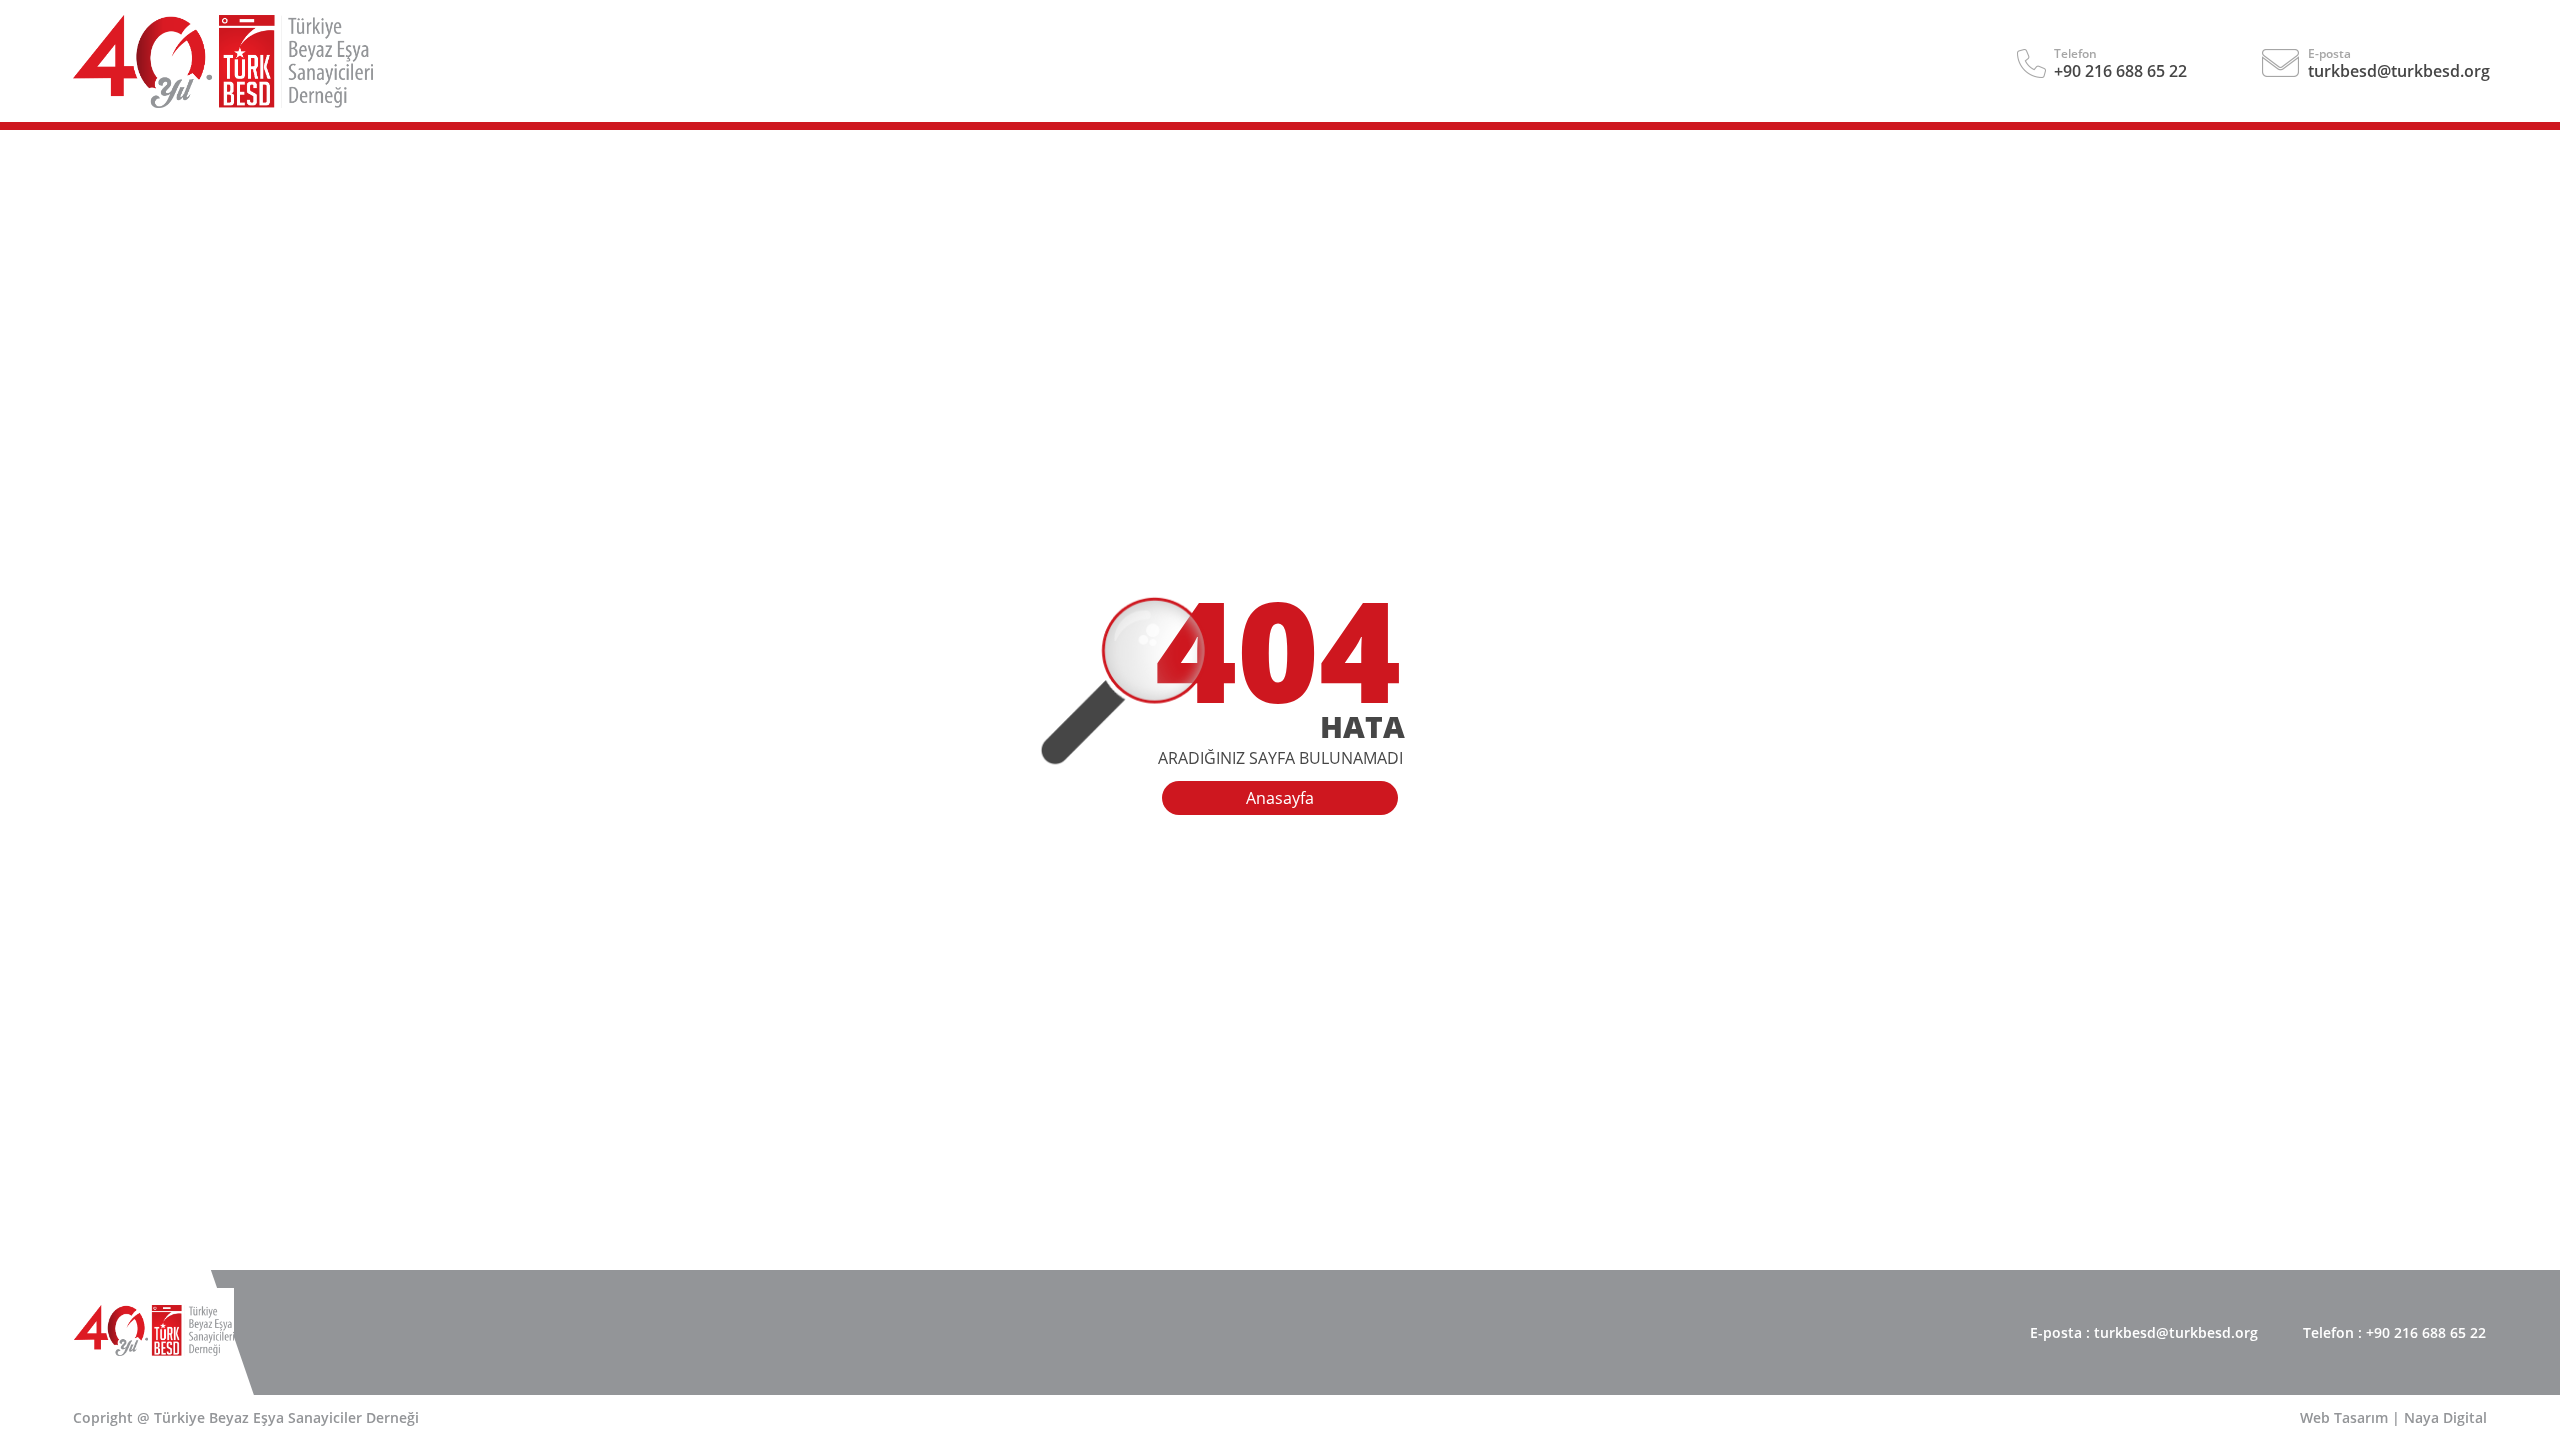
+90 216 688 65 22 (2120, 71)
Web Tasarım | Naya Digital (2393, 1417)
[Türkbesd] (223, 102)
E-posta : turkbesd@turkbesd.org (2144, 1332)
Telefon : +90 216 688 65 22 (2394, 1332)
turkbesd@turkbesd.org (2399, 71)
